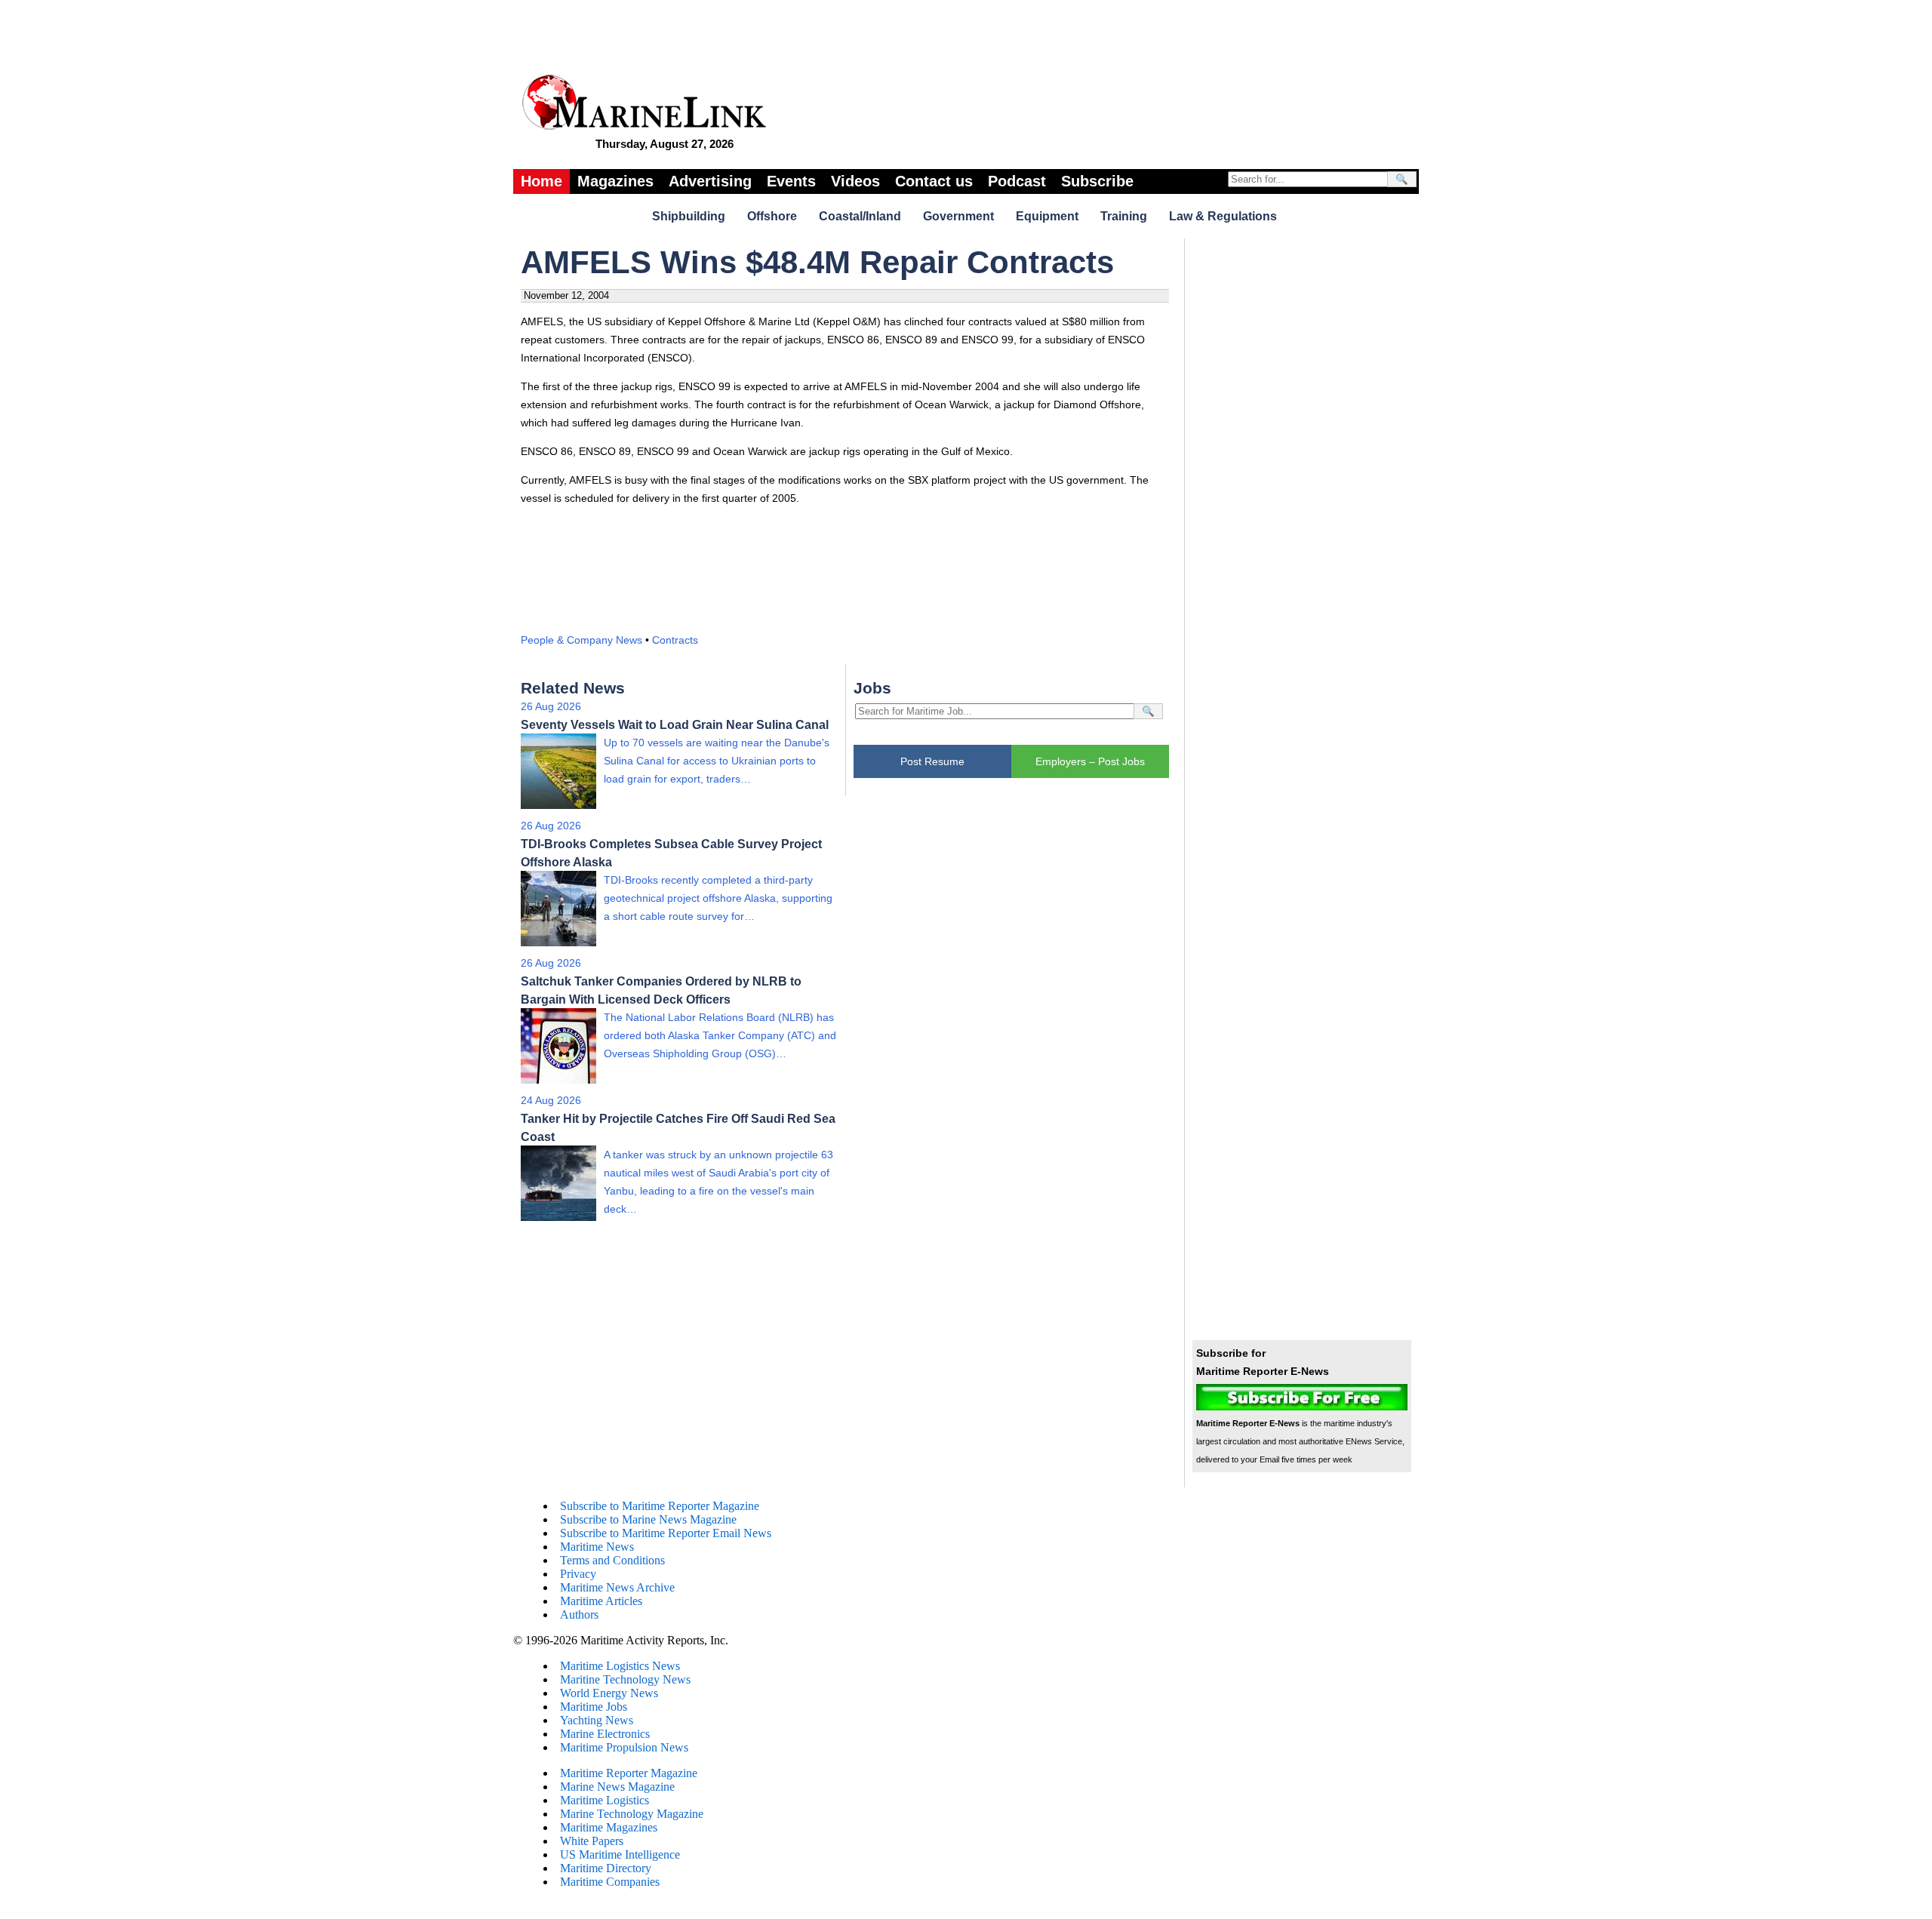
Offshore (772, 216)
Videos (855, 181)
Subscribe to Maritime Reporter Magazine (660, 1506)
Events (791, 181)
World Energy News (609, 1693)
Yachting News (597, 1720)
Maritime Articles (601, 1601)
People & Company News (581, 640)
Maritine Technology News (625, 1679)
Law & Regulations (1223, 216)
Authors (579, 1615)
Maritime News (597, 1547)
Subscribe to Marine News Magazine (648, 1519)
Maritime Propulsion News (624, 1747)
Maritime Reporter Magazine (629, 1773)
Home (541, 181)
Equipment (1047, 216)
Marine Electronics (605, 1734)
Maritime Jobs (594, 1707)
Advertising (710, 181)
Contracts (675, 640)
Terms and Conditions (612, 1560)
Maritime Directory (606, 1868)
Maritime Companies (610, 1882)
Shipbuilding (689, 216)
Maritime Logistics (605, 1800)
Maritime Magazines (609, 1827)
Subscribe (1097, 181)
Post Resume (932, 761)
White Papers (592, 1841)
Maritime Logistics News (620, 1666)
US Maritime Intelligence (620, 1854)
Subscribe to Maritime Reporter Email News (666, 1533)
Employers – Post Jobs (1090, 761)
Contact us (934, 181)
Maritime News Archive (617, 1587)
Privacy (578, 1574)
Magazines (615, 181)
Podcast (1017, 181)
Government (958, 216)
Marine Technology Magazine (632, 1814)
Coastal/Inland (860, 216)
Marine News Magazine (617, 1787)
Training (1124, 216)
